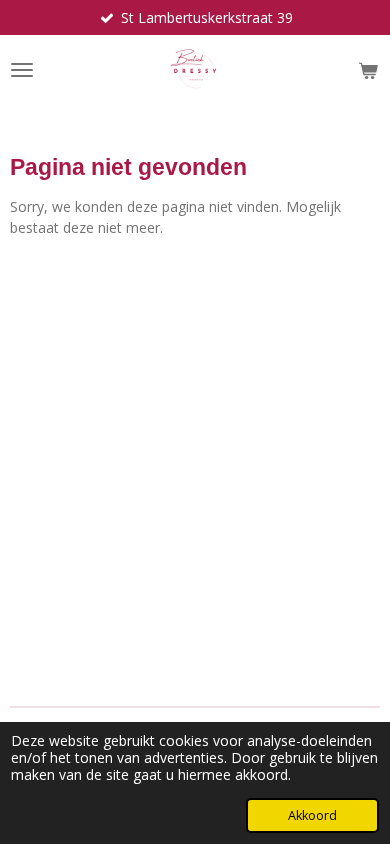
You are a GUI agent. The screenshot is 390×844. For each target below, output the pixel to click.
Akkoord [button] (312, 815)
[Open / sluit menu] (22, 70)
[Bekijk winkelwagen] (368, 70)
